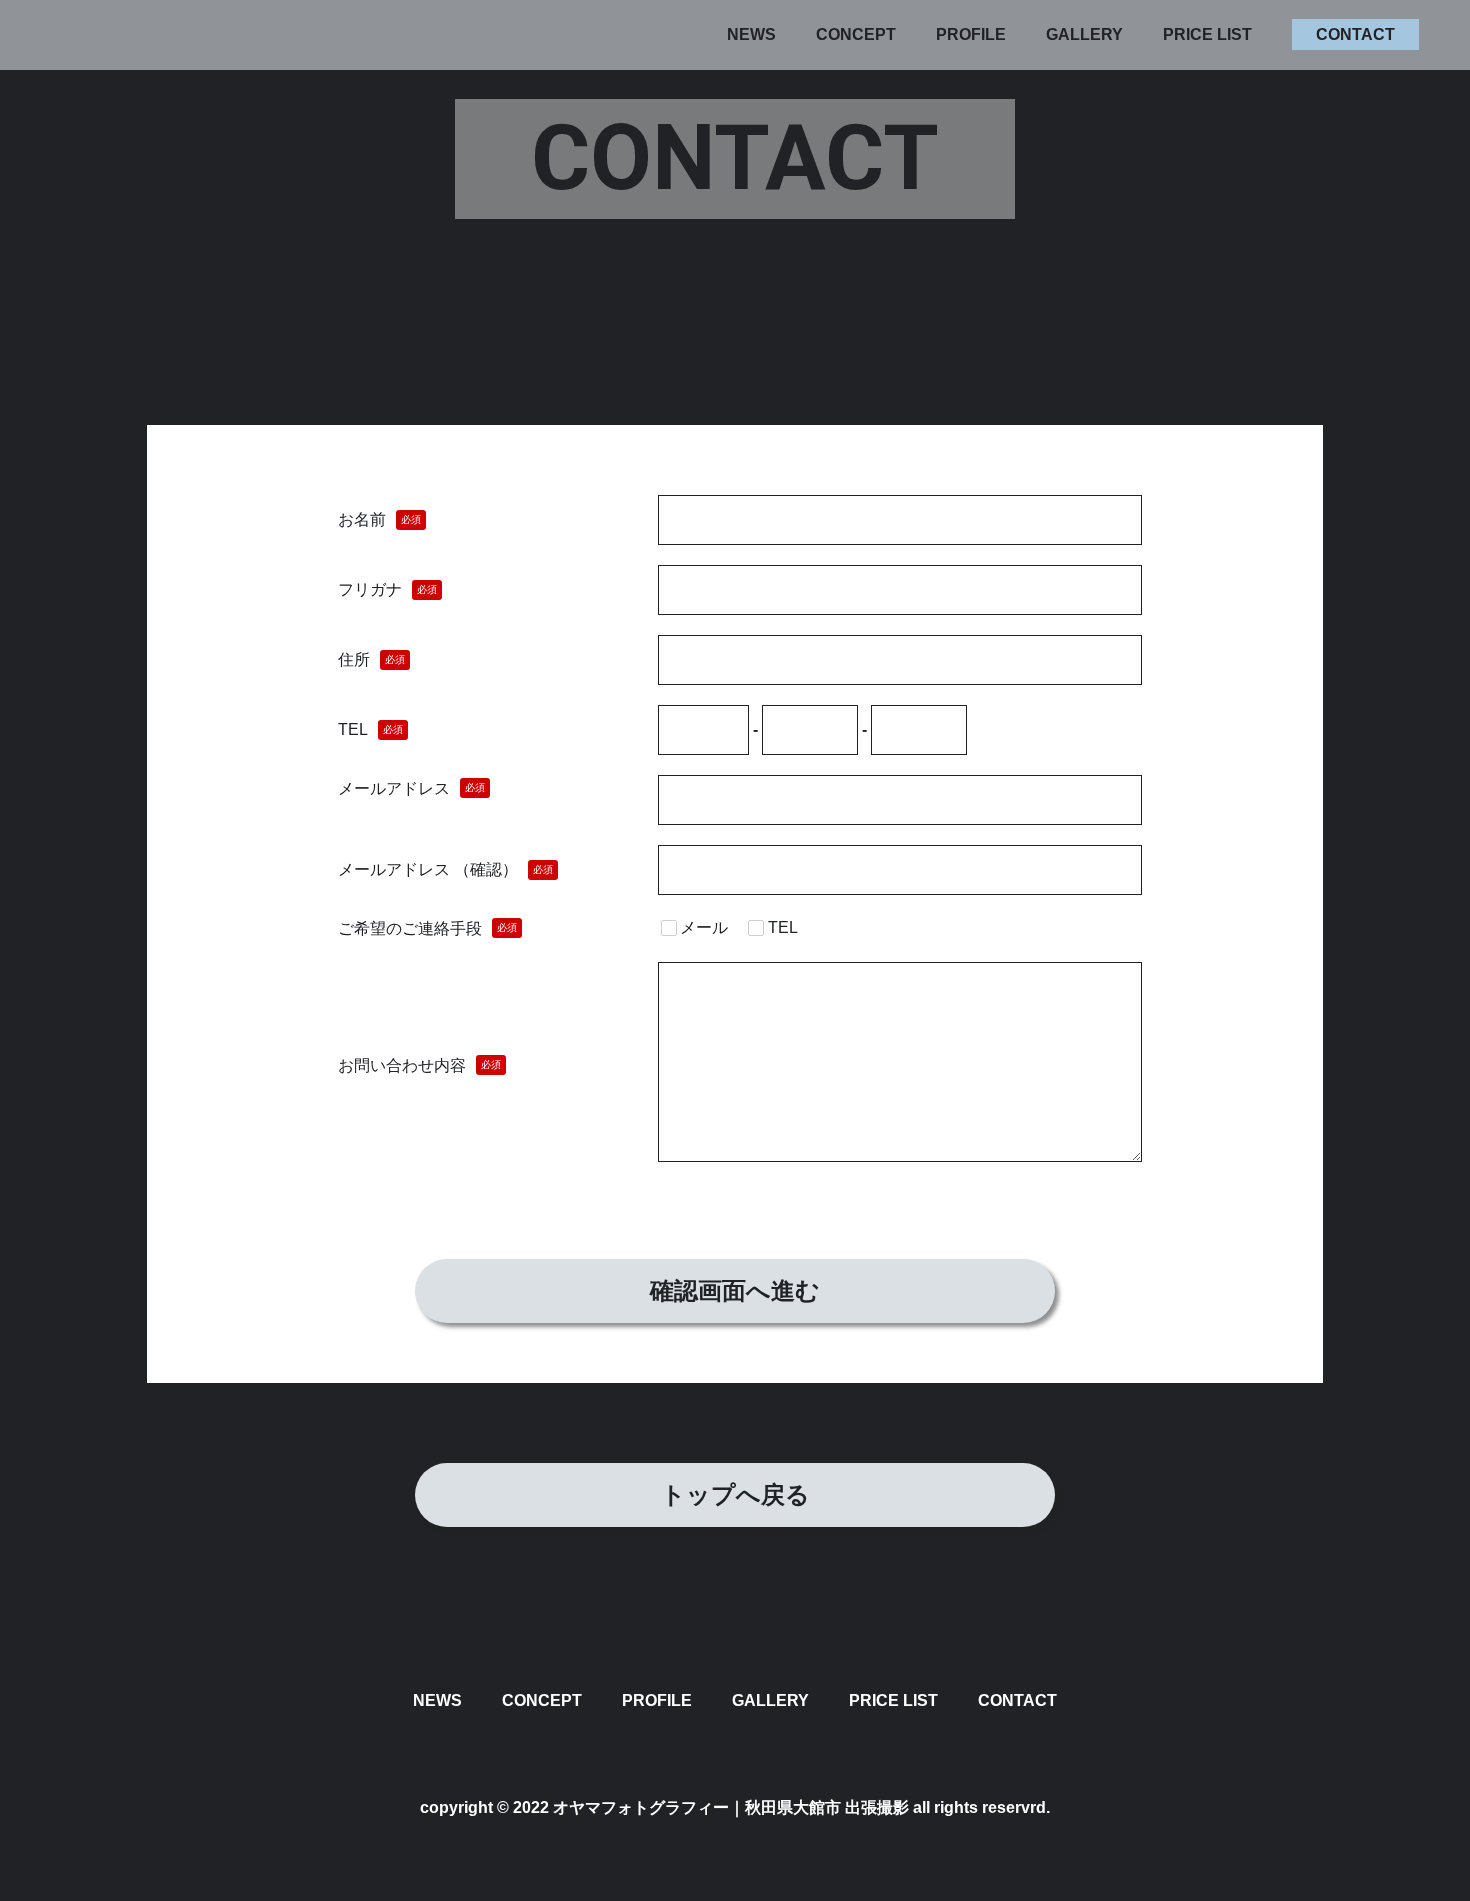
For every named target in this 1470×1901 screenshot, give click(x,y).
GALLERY (1084, 34)
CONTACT (1355, 34)
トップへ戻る (735, 1494)
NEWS (751, 34)
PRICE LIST (1207, 34)
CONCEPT (856, 34)
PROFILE (971, 34)
